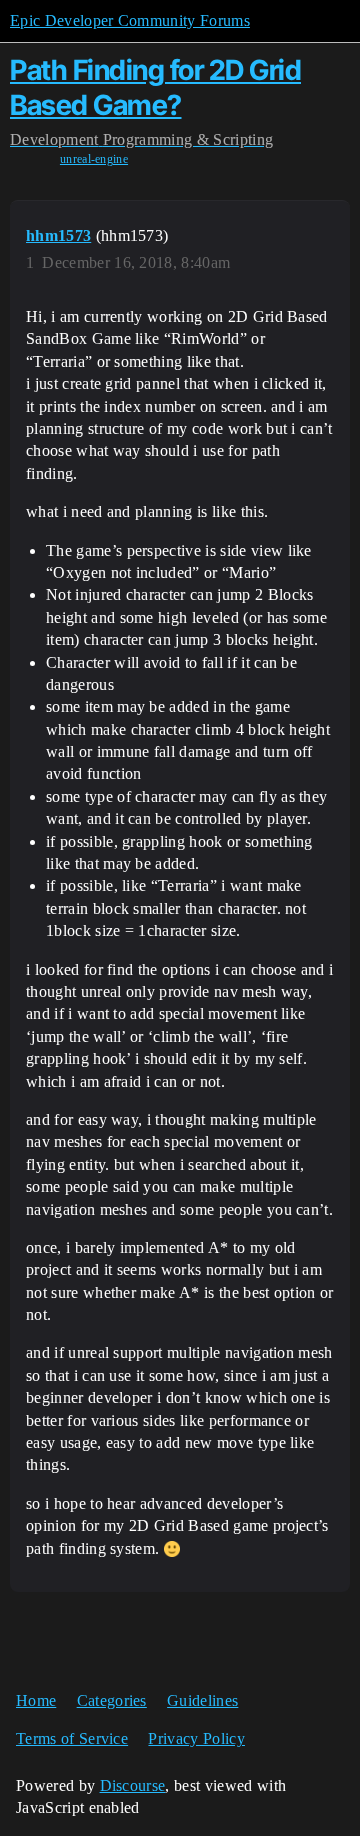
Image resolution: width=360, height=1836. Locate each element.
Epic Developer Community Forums (130, 20)
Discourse (133, 1785)
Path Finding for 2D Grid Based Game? (155, 87)
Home (36, 1700)
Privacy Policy (196, 1738)
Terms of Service (72, 1738)
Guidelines (202, 1700)
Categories (112, 1700)
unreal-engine (94, 159)
